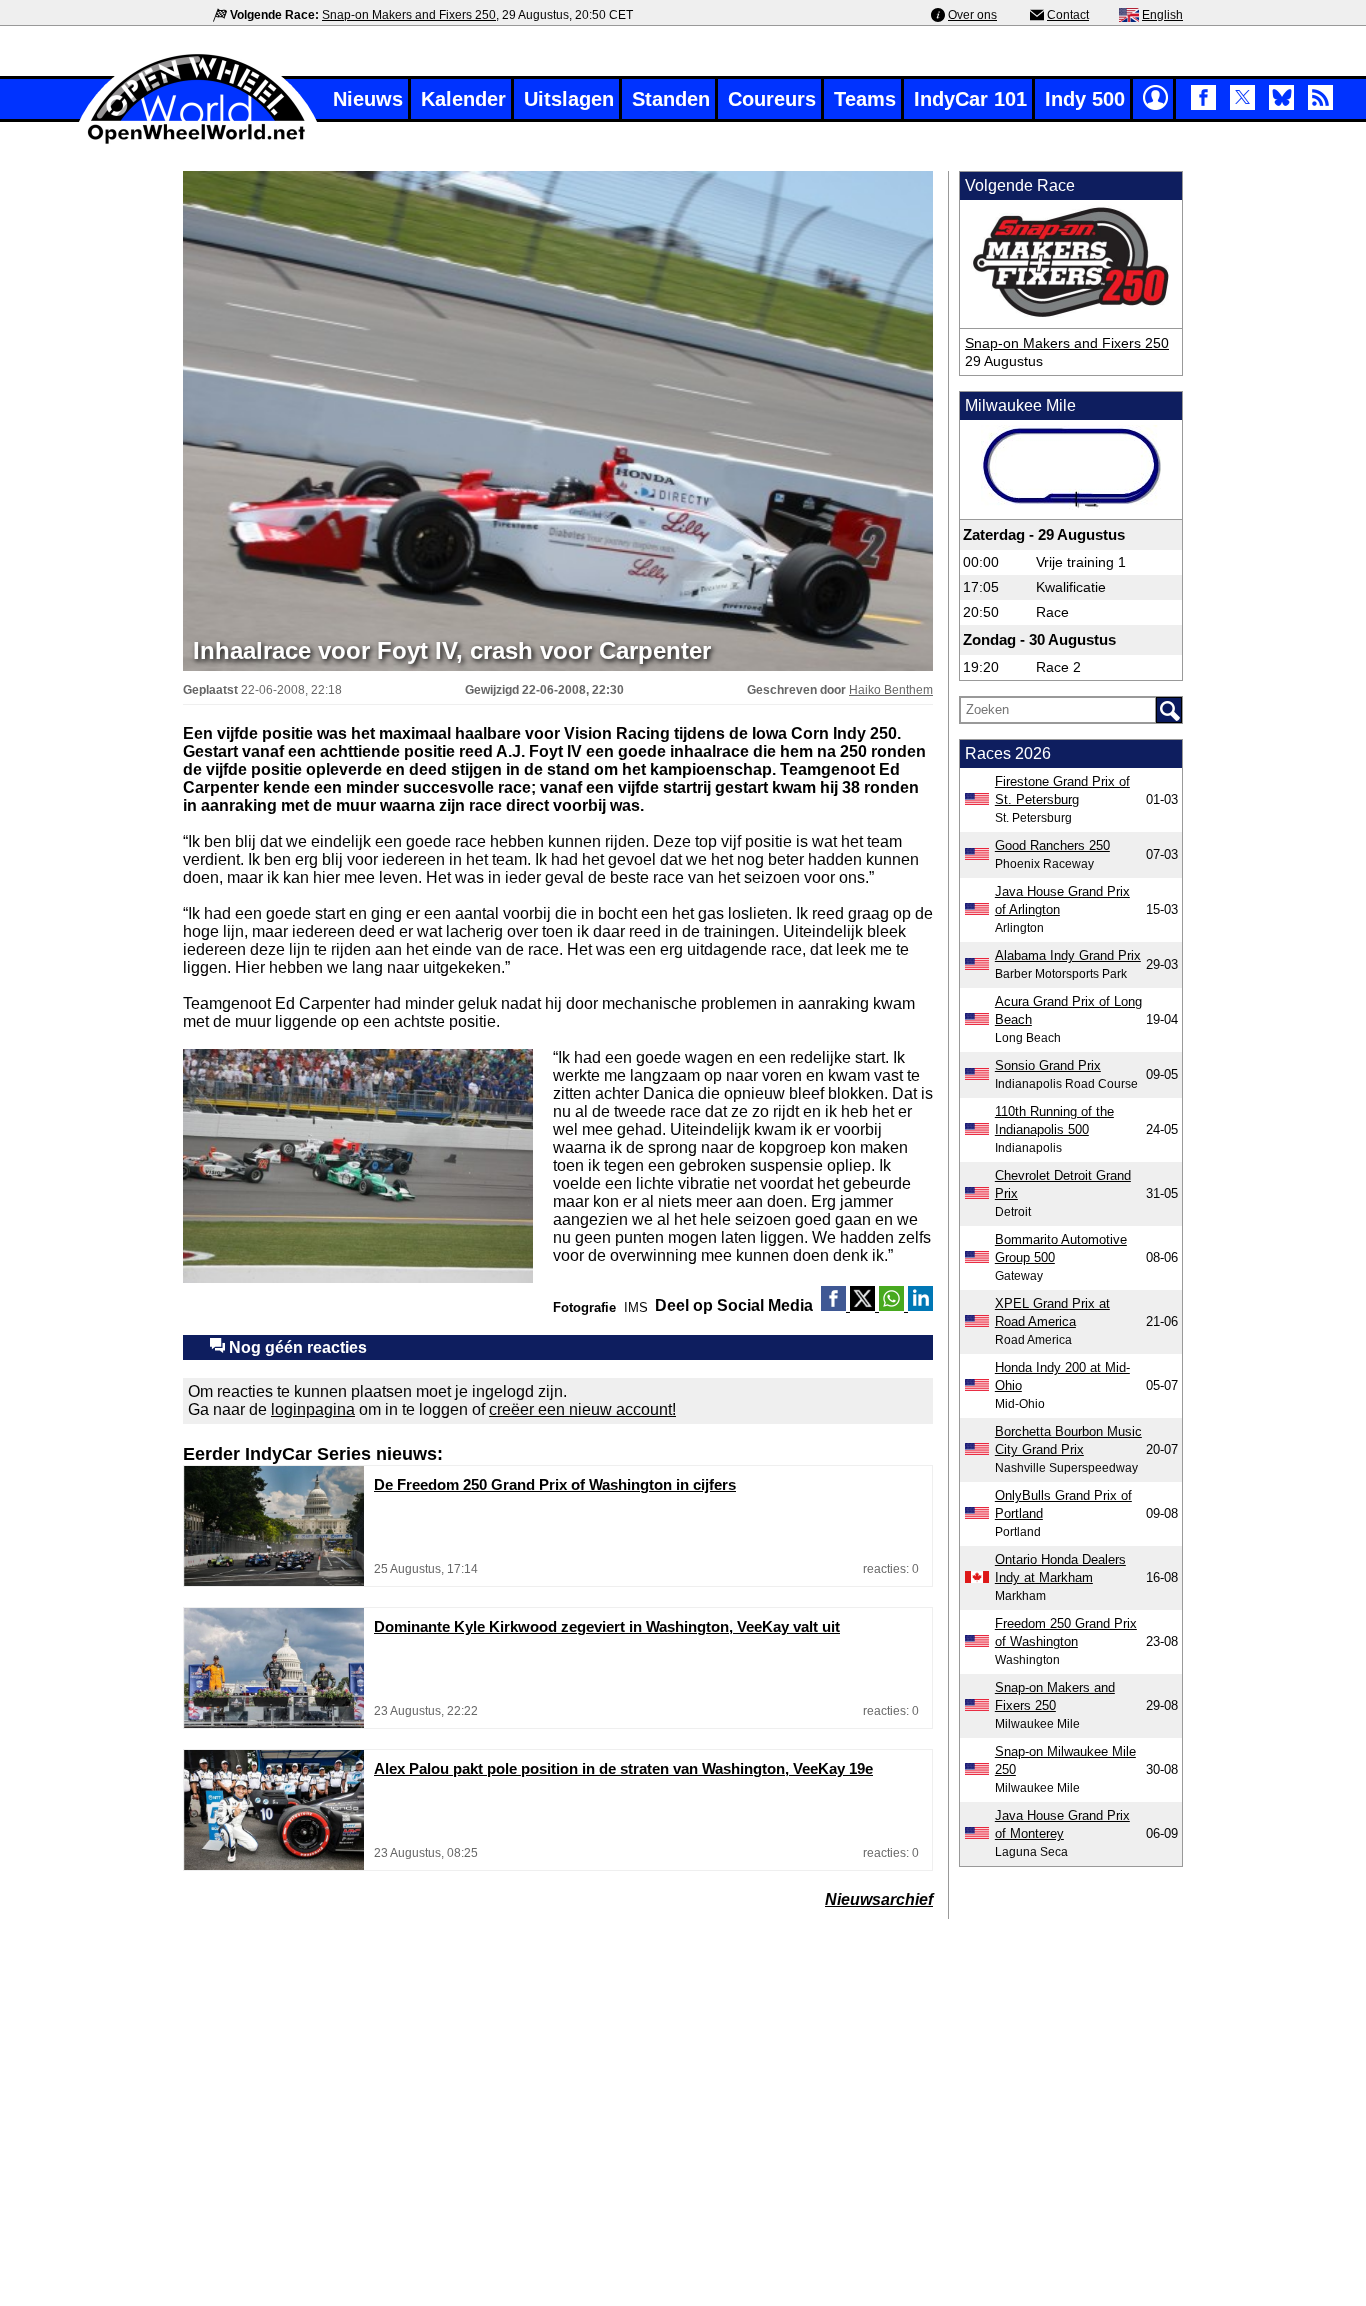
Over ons (972, 15)
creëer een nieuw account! (582, 1409)
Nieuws (368, 99)
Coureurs (772, 99)
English (1162, 15)
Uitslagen (569, 99)
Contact (1068, 15)
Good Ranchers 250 (1052, 845)
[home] (198, 141)
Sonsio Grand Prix (1048, 1065)
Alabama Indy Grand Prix (1068, 955)
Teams (865, 99)
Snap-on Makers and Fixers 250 (409, 15)
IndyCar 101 (970, 99)
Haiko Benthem (891, 690)
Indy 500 (1085, 99)
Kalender (463, 99)
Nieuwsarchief (879, 1899)
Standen (671, 99)
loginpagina (313, 1409)
